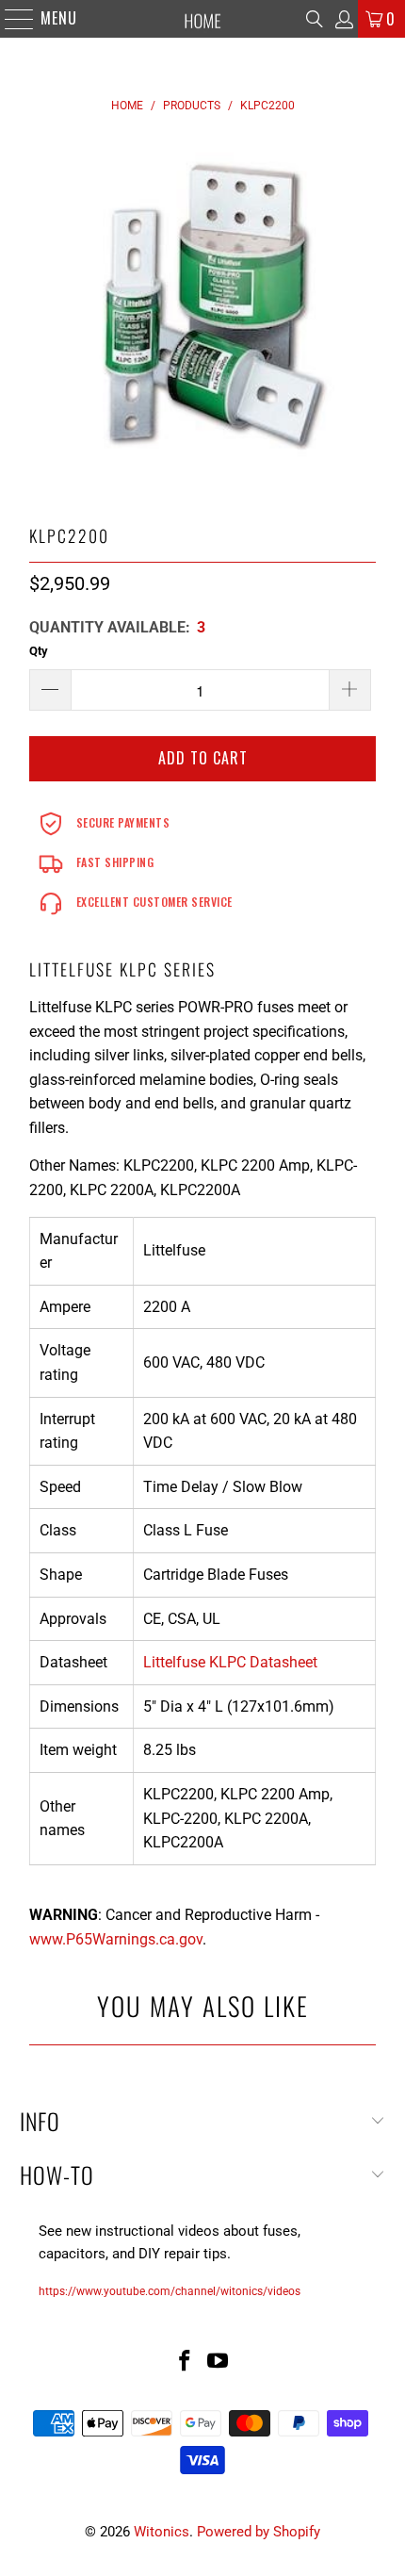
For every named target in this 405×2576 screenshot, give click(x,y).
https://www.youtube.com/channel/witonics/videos (170, 2291)
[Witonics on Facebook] (185, 2363)
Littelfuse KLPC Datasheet (230, 1662)
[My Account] (343, 19)
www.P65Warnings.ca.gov (116, 1939)
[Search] (315, 19)
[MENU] (10, 19)
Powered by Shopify (259, 2532)
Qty (39, 651)
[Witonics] (203, 19)
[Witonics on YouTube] (219, 2363)
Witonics (162, 2532)
